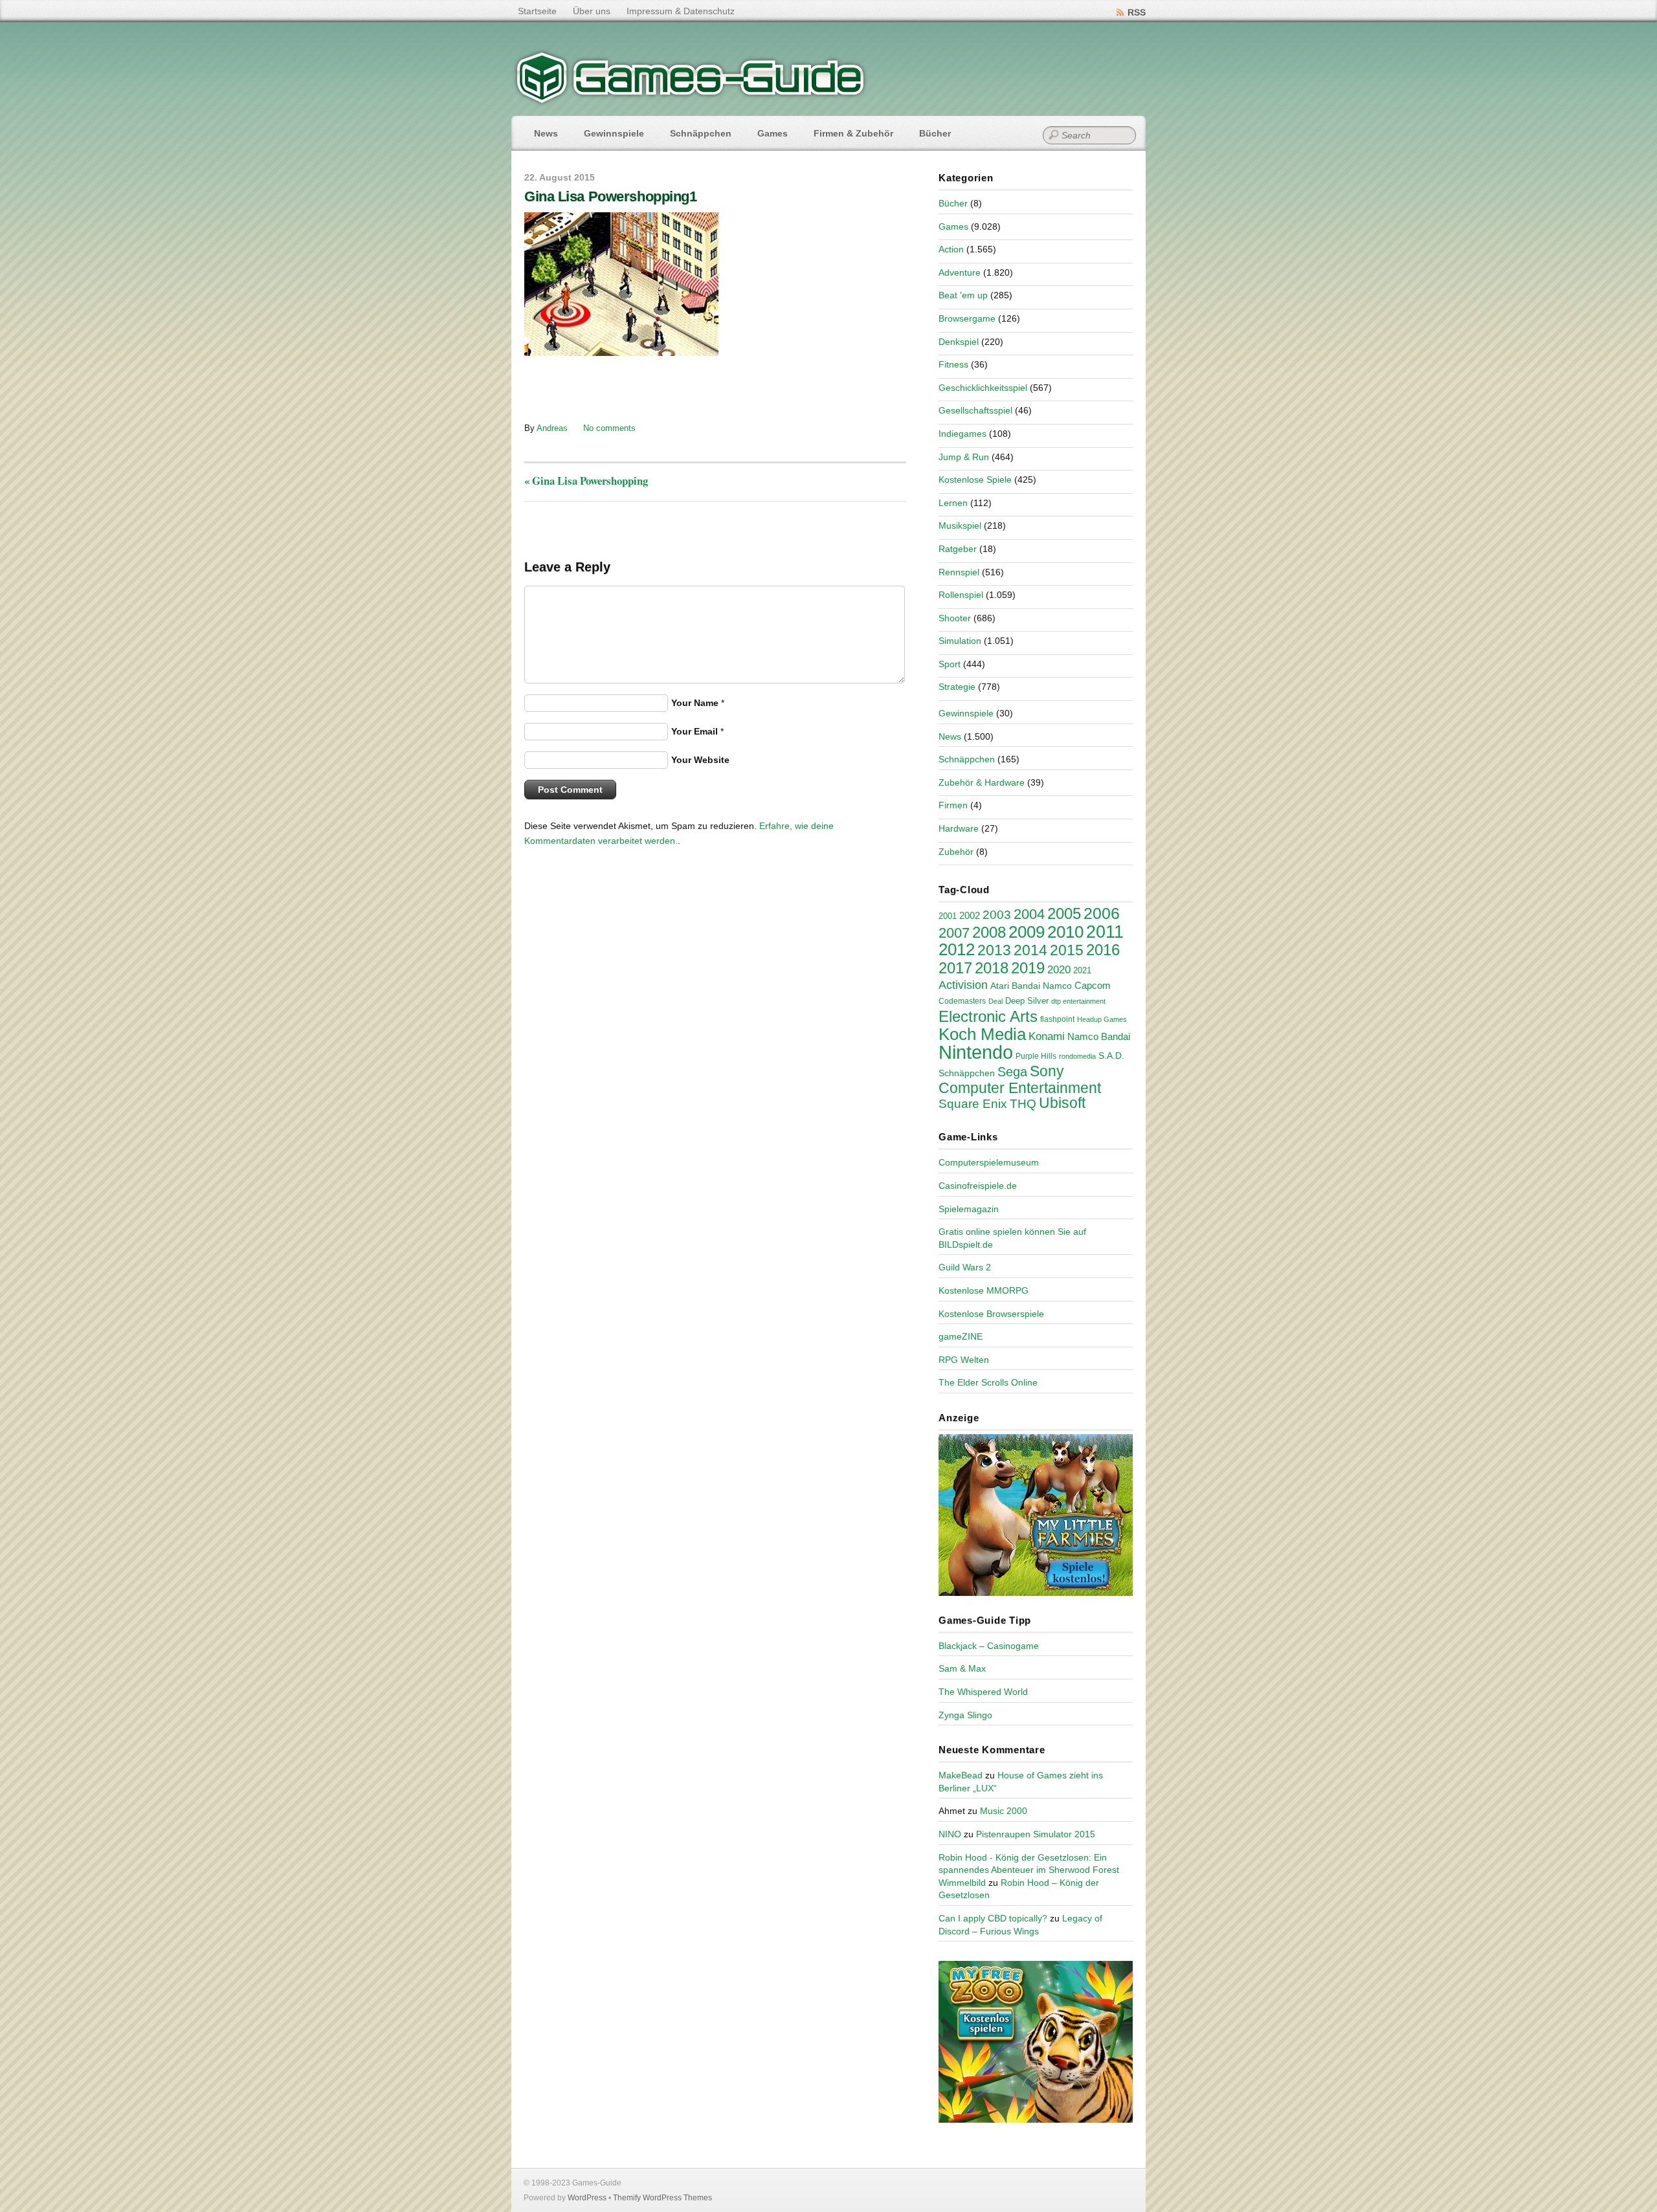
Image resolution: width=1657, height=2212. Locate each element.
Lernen (953, 503)
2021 (1082, 970)
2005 (1064, 913)
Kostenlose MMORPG (984, 1290)
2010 (1065, 932)
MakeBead (961, 1775)
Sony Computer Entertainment (1020, 1079)
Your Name (695, 703)
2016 (1103, 950)
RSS (1137, 12)
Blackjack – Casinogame (989, 1646)
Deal (995, 1001)
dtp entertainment (1078, 1001)
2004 (1029, 914)
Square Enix (973, 1104)
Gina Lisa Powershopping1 (610, 196)
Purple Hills (1036, 1056)
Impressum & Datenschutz (681, 11)
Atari (1000, 986)
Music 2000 (1004, 1811)
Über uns (592, 11)
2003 (997, 915)
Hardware (959, 828)
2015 (1067, 950)
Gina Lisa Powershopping (586, 481)
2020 (1059, 969)
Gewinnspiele (614, 133)
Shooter (955, 618)
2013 (994, 950)
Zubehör (956, 852)
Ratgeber (958, 549)
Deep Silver (1027, 1001)
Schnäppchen (701, 133)
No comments (609, 428)
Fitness (953, 364)
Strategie (957, 687)
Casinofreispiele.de (978, 1186)
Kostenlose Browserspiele (991, 1314)
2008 (989, 932)
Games (773, 133)
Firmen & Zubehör (853, 133)
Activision (963, 985)
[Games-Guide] (691, 100)
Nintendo (976, 1052)
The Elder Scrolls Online (988, 1382)
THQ (1023, 1104)
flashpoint (1057, 1019)
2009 (1027, 932)
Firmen (953, 805)
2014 (1030, 950)
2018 (992, 968)
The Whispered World (983, 1692)
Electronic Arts (988, 1016)
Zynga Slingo (965, 1715)
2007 (954, 933)
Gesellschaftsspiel (975, 410)
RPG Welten (964, 1360)
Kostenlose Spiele (975, 480)
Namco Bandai (1099, 1037)
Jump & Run (964, 457)
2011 (1105, 932)
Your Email (695, 731)
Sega (1012, 1072)
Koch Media (982, 1034)
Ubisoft (1062, 1103)
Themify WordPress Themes (662, 2198)
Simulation (960, 641)
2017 (955, 968)
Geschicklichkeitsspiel (983, 388)
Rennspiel (959, 572)
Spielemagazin (969, 1209)
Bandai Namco (1042, 986)
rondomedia (1077, 1056)
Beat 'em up (963, 295)
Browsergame (967, 318)
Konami (1047, 1036)
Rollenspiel (961, 595)
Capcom (1093, 986)
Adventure (960, 272)
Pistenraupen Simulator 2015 (1036, 1834)
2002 (970, 916)
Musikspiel (960, 525)
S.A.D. (1111, 1056)
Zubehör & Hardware (982, 782)
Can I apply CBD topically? (993, 1918)
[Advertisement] (631, 388)
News (546, 133)
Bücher (935, 133)
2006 (1102, 913)
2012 (957, 949)
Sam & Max (962, 1668)
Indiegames (962, 434)
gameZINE (961, 1336)
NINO (950, 1834)
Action (951, 249)
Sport (950, 664)
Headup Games (1102, 1019)
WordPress (587, 2198)
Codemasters (962, 1001)
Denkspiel (959, 342)
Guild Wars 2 (965, 1267)
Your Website (700, 760)
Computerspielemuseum (989, 1162)
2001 (948, 916)
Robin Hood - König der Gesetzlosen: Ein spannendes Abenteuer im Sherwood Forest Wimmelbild (1029, 1870)
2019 (1028, 968)
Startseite (537, 11)
